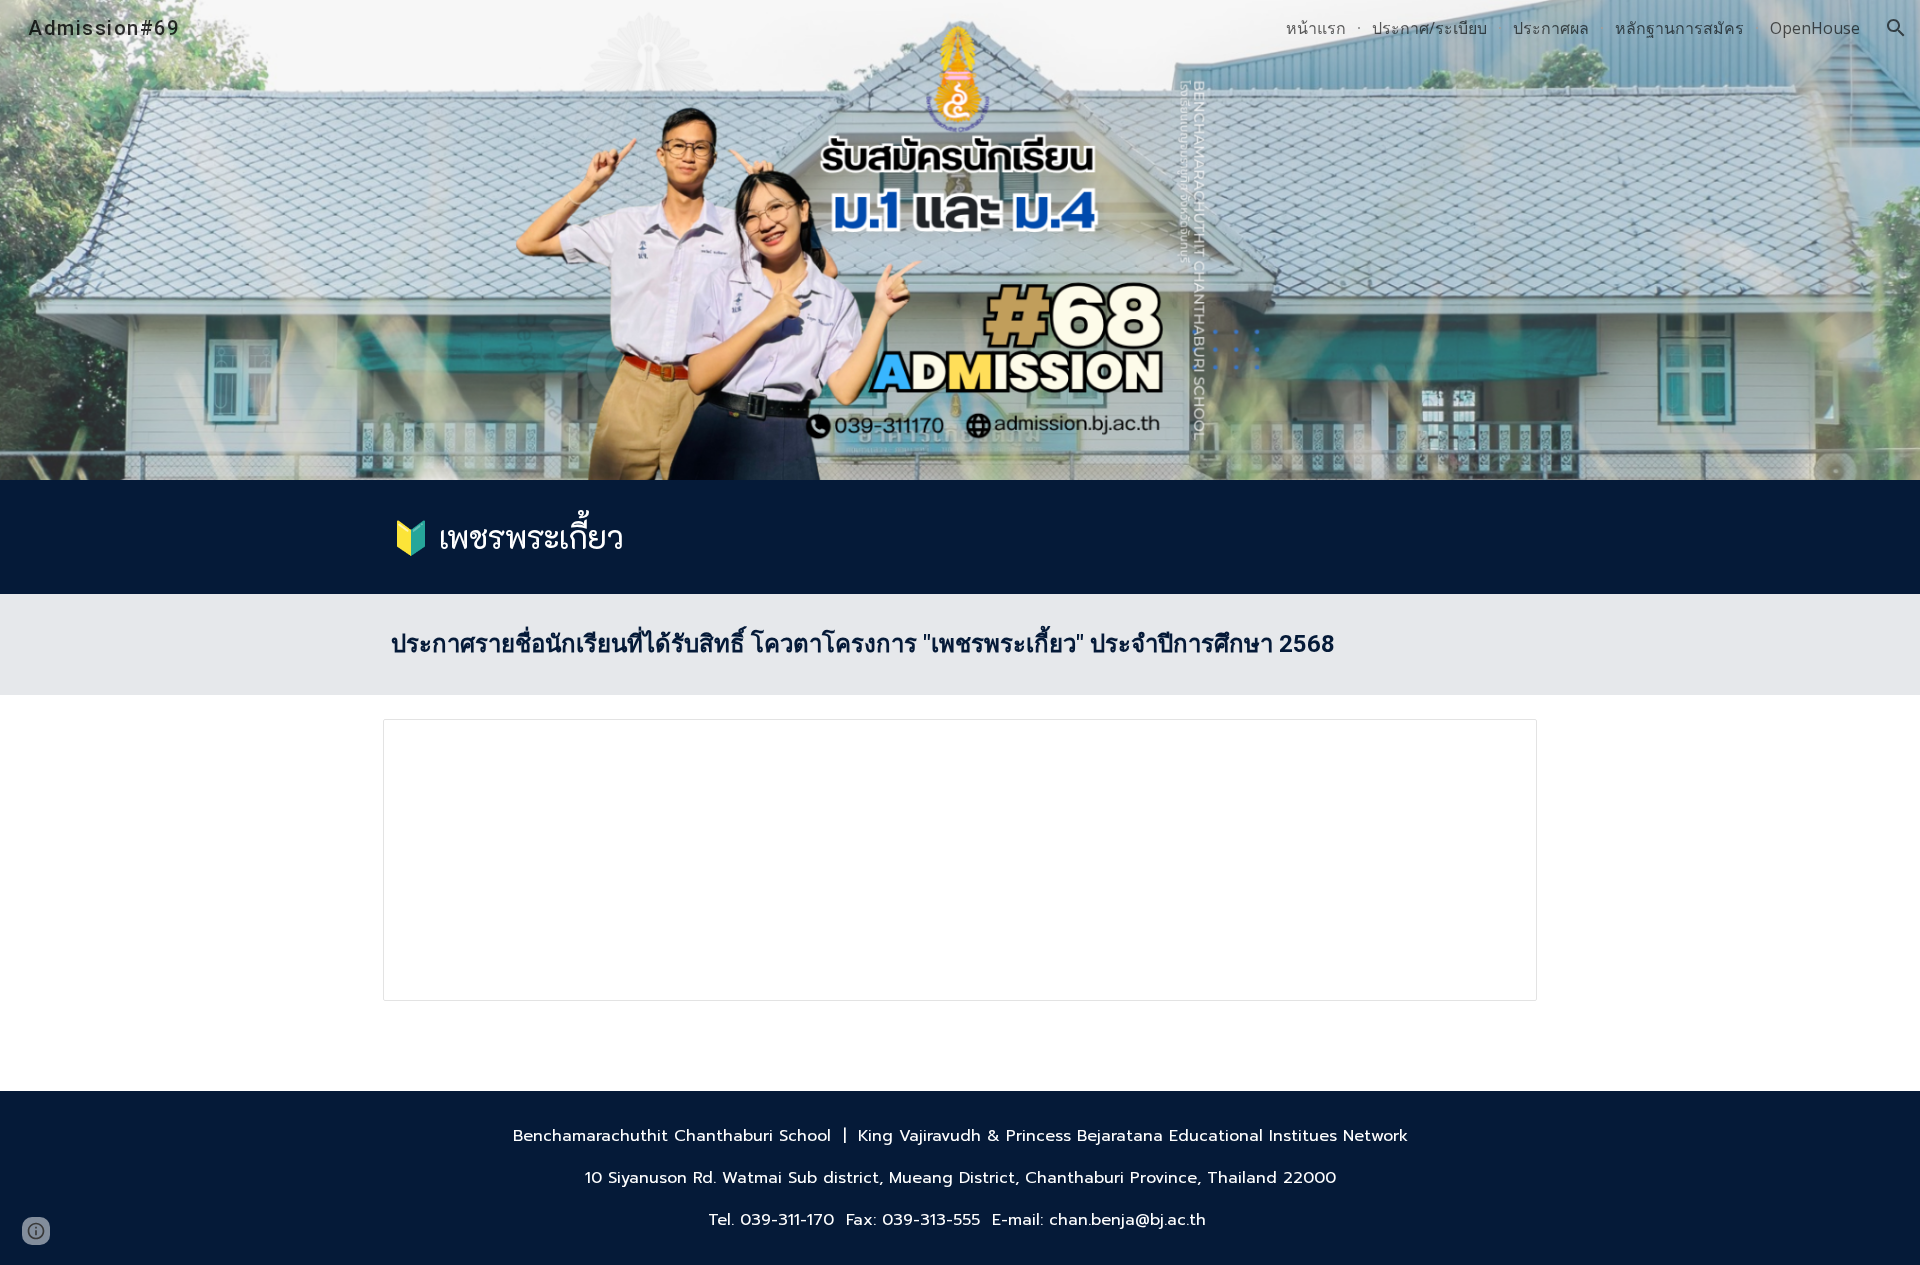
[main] (960, 537)
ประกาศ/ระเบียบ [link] (1429, 28)
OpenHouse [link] (1815, 28)
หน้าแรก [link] (1316, 28)
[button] (1896, 28)
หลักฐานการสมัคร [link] (1679, 28)
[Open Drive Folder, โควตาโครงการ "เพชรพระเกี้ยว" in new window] (1499, 745)
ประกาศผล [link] (1551, 28)
